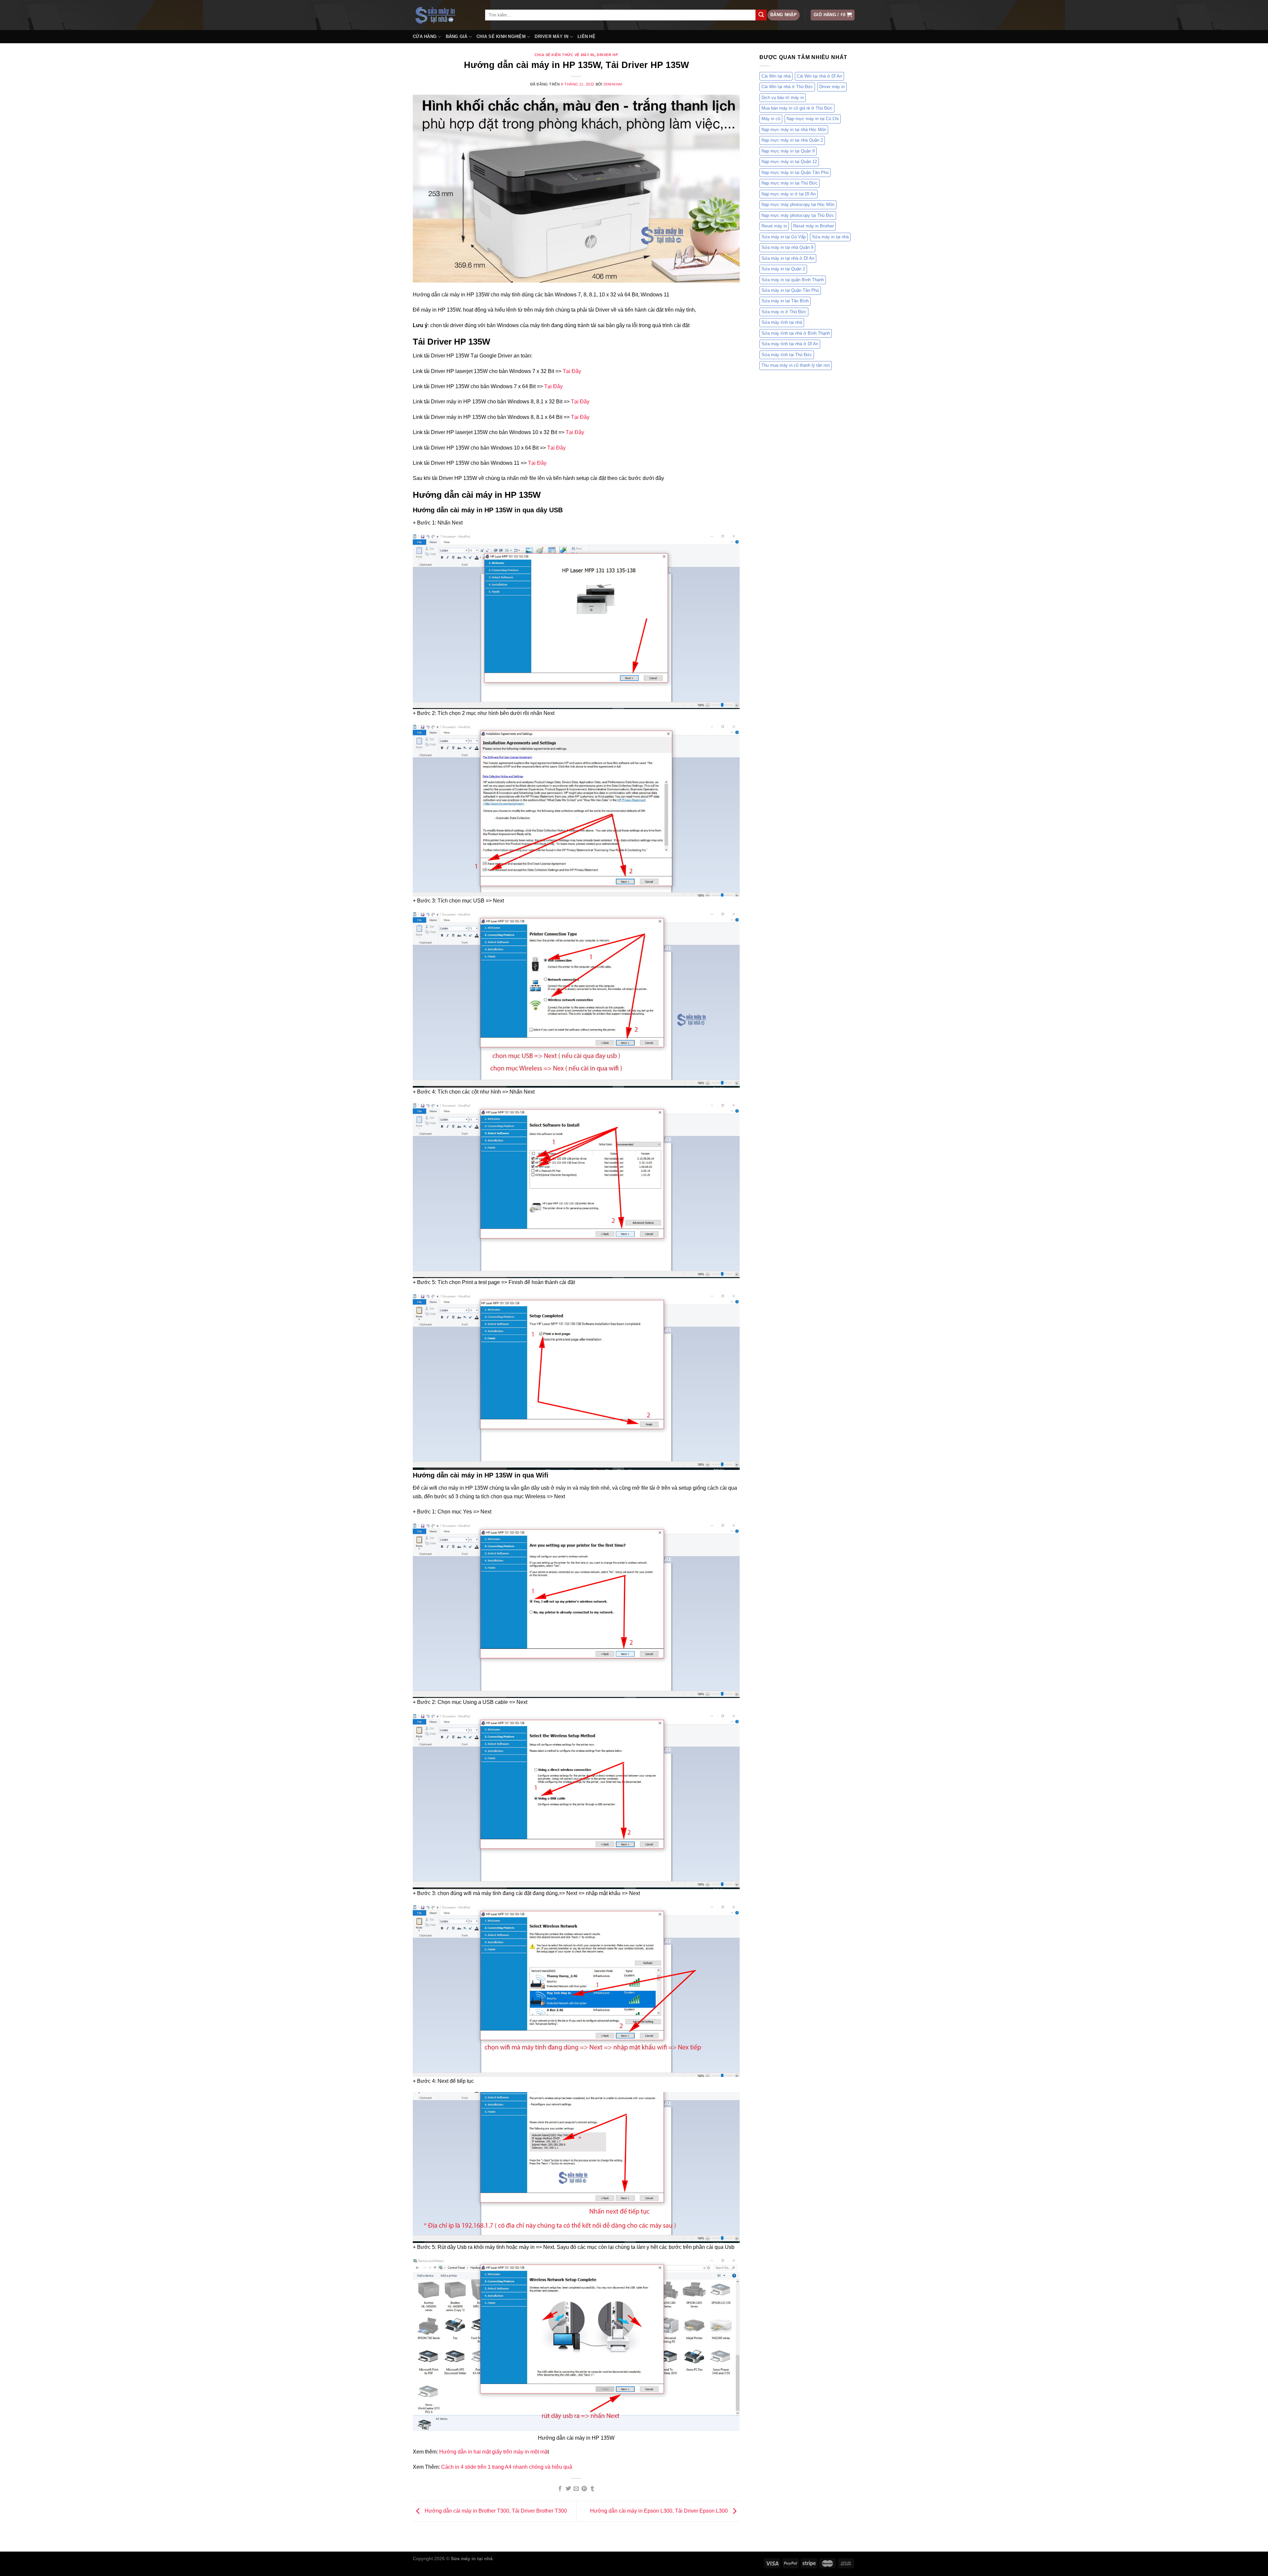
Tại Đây (572, 371)
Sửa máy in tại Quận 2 (783, 269)
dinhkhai (613, 84)
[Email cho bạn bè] (576, 2489)
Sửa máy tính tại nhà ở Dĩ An (790, 344)
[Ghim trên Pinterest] (584, 2489)
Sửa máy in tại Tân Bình (785, 301)
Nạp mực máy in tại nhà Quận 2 (792, 140)
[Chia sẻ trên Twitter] (568, 2489)
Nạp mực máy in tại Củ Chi (813, 119)
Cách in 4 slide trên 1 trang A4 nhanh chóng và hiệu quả (507, 2467)
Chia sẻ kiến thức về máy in (564, 55)
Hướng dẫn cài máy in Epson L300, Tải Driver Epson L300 (660, 2511)
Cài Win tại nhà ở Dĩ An (819, 76)
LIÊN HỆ (586, 36)
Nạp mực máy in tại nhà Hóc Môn (794, 130)
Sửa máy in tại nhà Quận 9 (787, 247)
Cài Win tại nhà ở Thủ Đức (787, 87)
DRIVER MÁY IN (551, 36)
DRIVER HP (607, 55)
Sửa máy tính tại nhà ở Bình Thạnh (796, 333)
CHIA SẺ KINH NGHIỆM (501, 36)
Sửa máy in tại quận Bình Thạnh (793, 280)
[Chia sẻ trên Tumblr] (592, 2489)
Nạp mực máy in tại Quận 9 (788, 151)
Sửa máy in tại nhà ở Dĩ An (788, 258)
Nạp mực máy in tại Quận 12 (789, 162)
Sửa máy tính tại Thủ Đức (787, 355)
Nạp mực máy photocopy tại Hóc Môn (798, 204)
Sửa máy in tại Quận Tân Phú (790, 290)
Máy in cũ (771, 119)
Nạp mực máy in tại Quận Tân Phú (795, 172)
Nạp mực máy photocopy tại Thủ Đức (798, 215)
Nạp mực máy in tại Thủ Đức (790, 183)
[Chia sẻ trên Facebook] (560, 2489)
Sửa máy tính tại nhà (782, 322)
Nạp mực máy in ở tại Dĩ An (789, 194)
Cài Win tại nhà (776, 76)
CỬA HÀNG (425, 36)
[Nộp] (761, 15)
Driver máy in (832, 87)
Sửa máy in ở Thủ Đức (784, 312)
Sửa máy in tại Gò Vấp (784, 237)
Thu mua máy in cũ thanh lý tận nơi (796, 365)
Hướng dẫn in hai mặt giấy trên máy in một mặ (493, 2452)
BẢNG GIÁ (457, 36)
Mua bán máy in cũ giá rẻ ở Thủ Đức (797, 108)
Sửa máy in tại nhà (830, 237)
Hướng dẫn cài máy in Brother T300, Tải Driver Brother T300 (495, 2511)
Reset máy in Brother (813, 226)
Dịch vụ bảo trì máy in (783, 98)
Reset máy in (774, 226)
